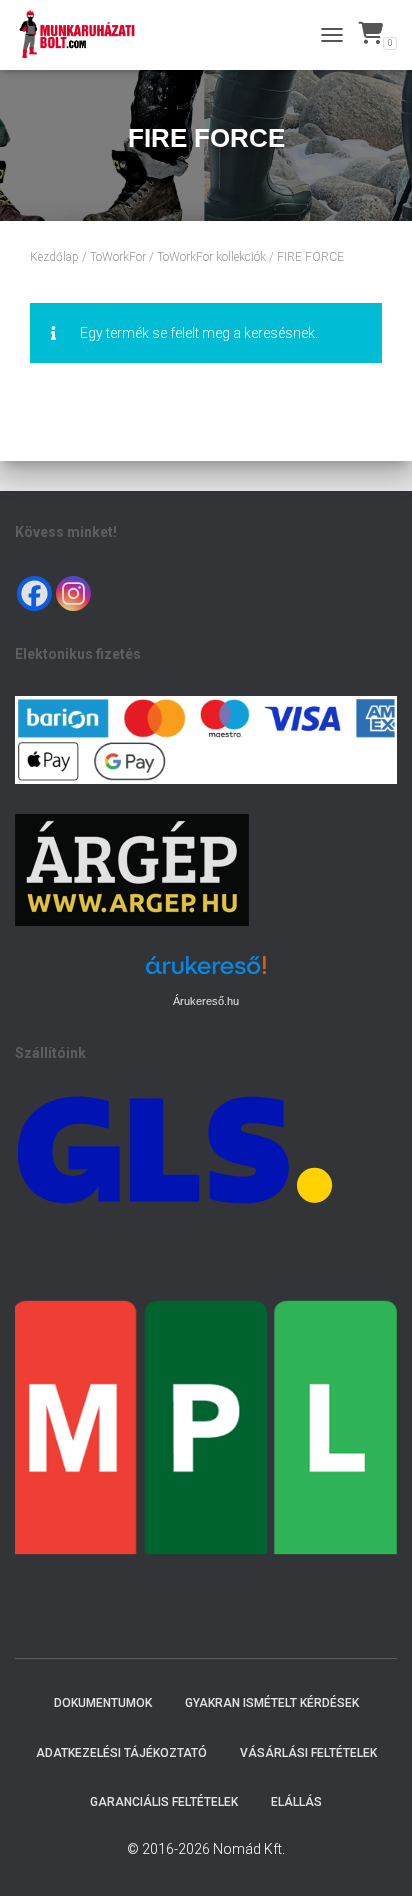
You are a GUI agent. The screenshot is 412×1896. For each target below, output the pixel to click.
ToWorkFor (118, 257)
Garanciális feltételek (164, 1802)
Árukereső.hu (206, 1001)
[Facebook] (34, 593)
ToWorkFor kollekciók (211, 257)
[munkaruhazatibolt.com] (85, 35)
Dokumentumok (103, 1703)
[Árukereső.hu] (206, 972)
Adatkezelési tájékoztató (121, 1753)
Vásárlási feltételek (308, 1753)
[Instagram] (73, 593)
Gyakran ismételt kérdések (272, 1703)
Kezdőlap (54, 257)
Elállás (296, 1802)
